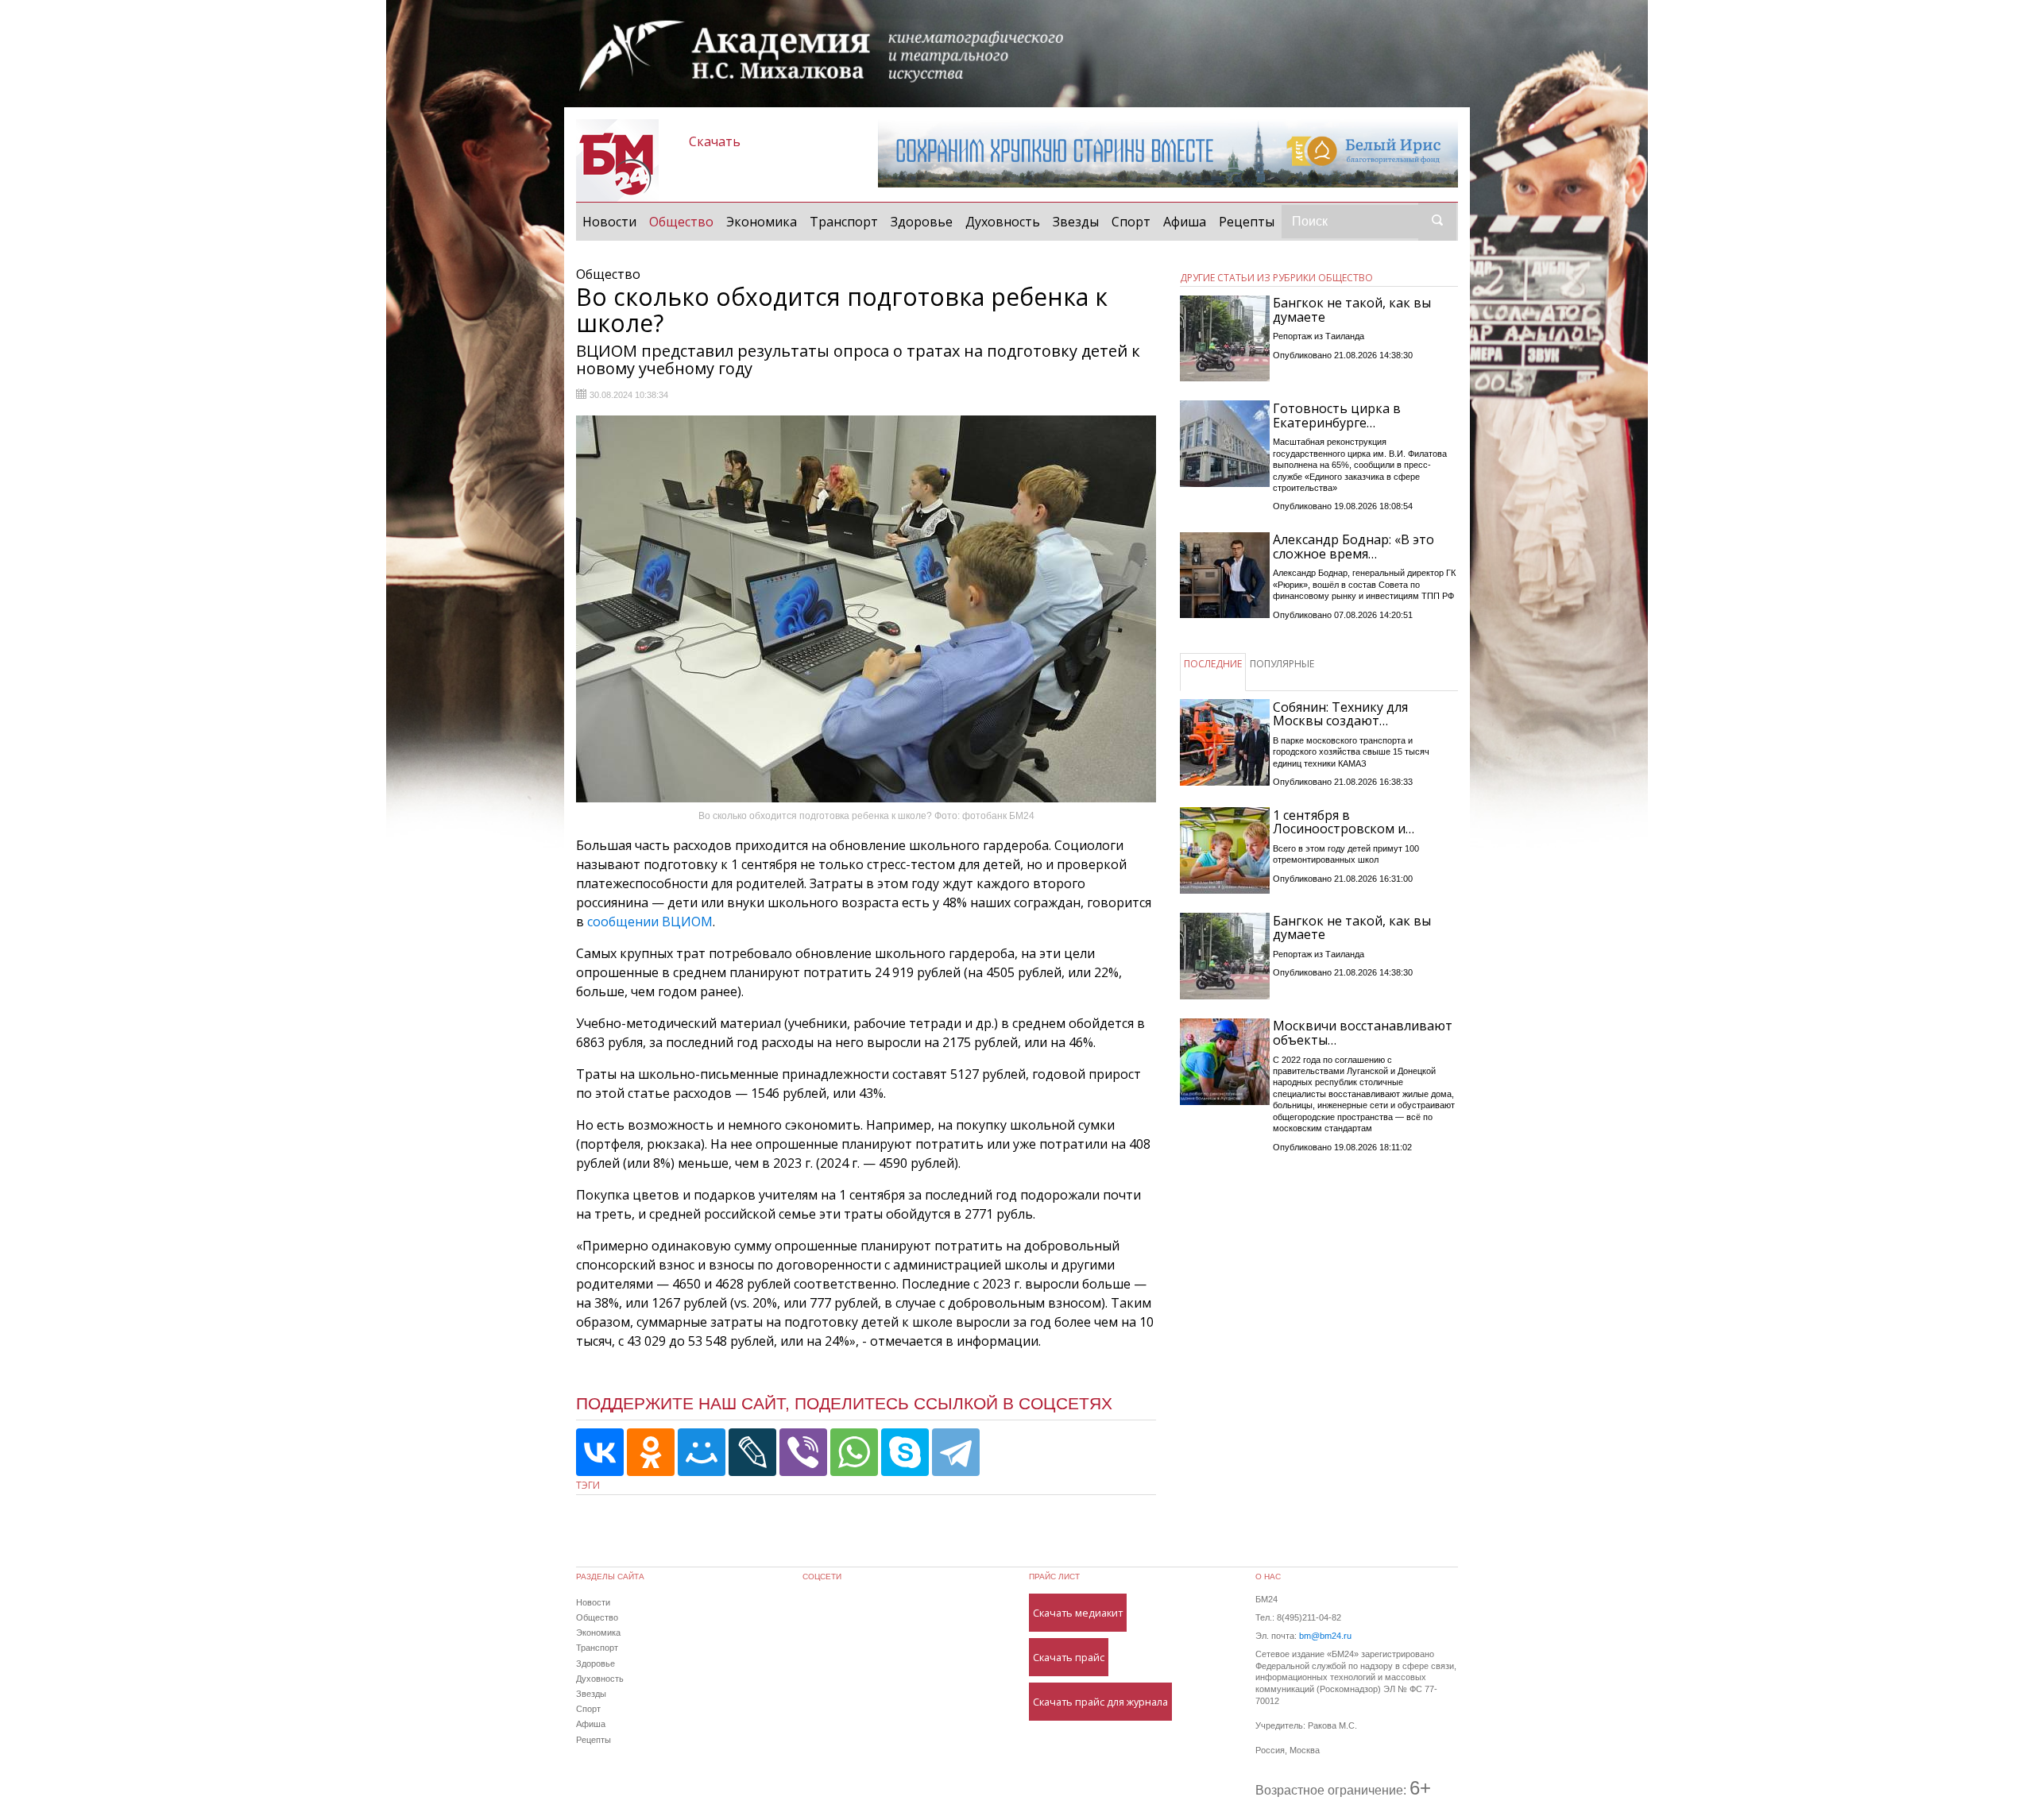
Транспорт (844, 222)
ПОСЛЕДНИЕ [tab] (1213, 664)
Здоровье (922, 222)
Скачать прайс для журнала (1100, 1702)
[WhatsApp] (854, 1452)
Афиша (1185, 222)
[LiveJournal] (752, 1452)
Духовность (1003, 222)
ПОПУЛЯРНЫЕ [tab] (1282, 664)
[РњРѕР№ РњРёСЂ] (702, 1452)
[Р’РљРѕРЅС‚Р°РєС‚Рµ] (600, 1452)
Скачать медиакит (1078, 1613)
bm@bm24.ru (1325, 1636)
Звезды (1076, 222)
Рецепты (1247, 222)
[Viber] (803, 1452)
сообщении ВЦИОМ (650, 922)
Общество (684, 221)
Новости (609, 222)
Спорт (1131, 222)
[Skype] (905, 1452)
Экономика (762, 222)
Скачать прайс (1069, 1657)
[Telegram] (956, 1452)
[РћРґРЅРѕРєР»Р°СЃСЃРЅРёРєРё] (651, 1452)
